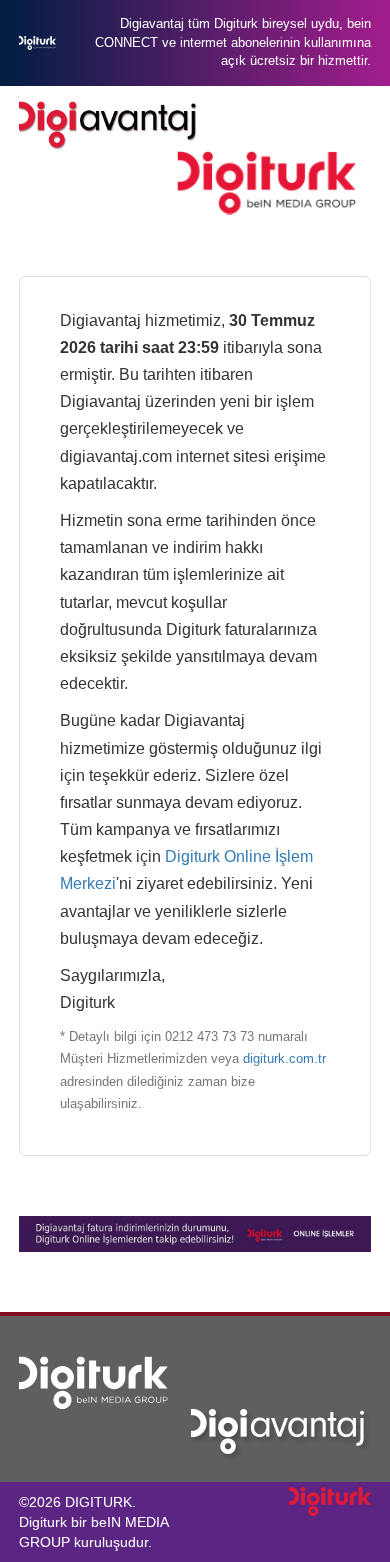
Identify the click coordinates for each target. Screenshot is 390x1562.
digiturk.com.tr (284, 1058)
